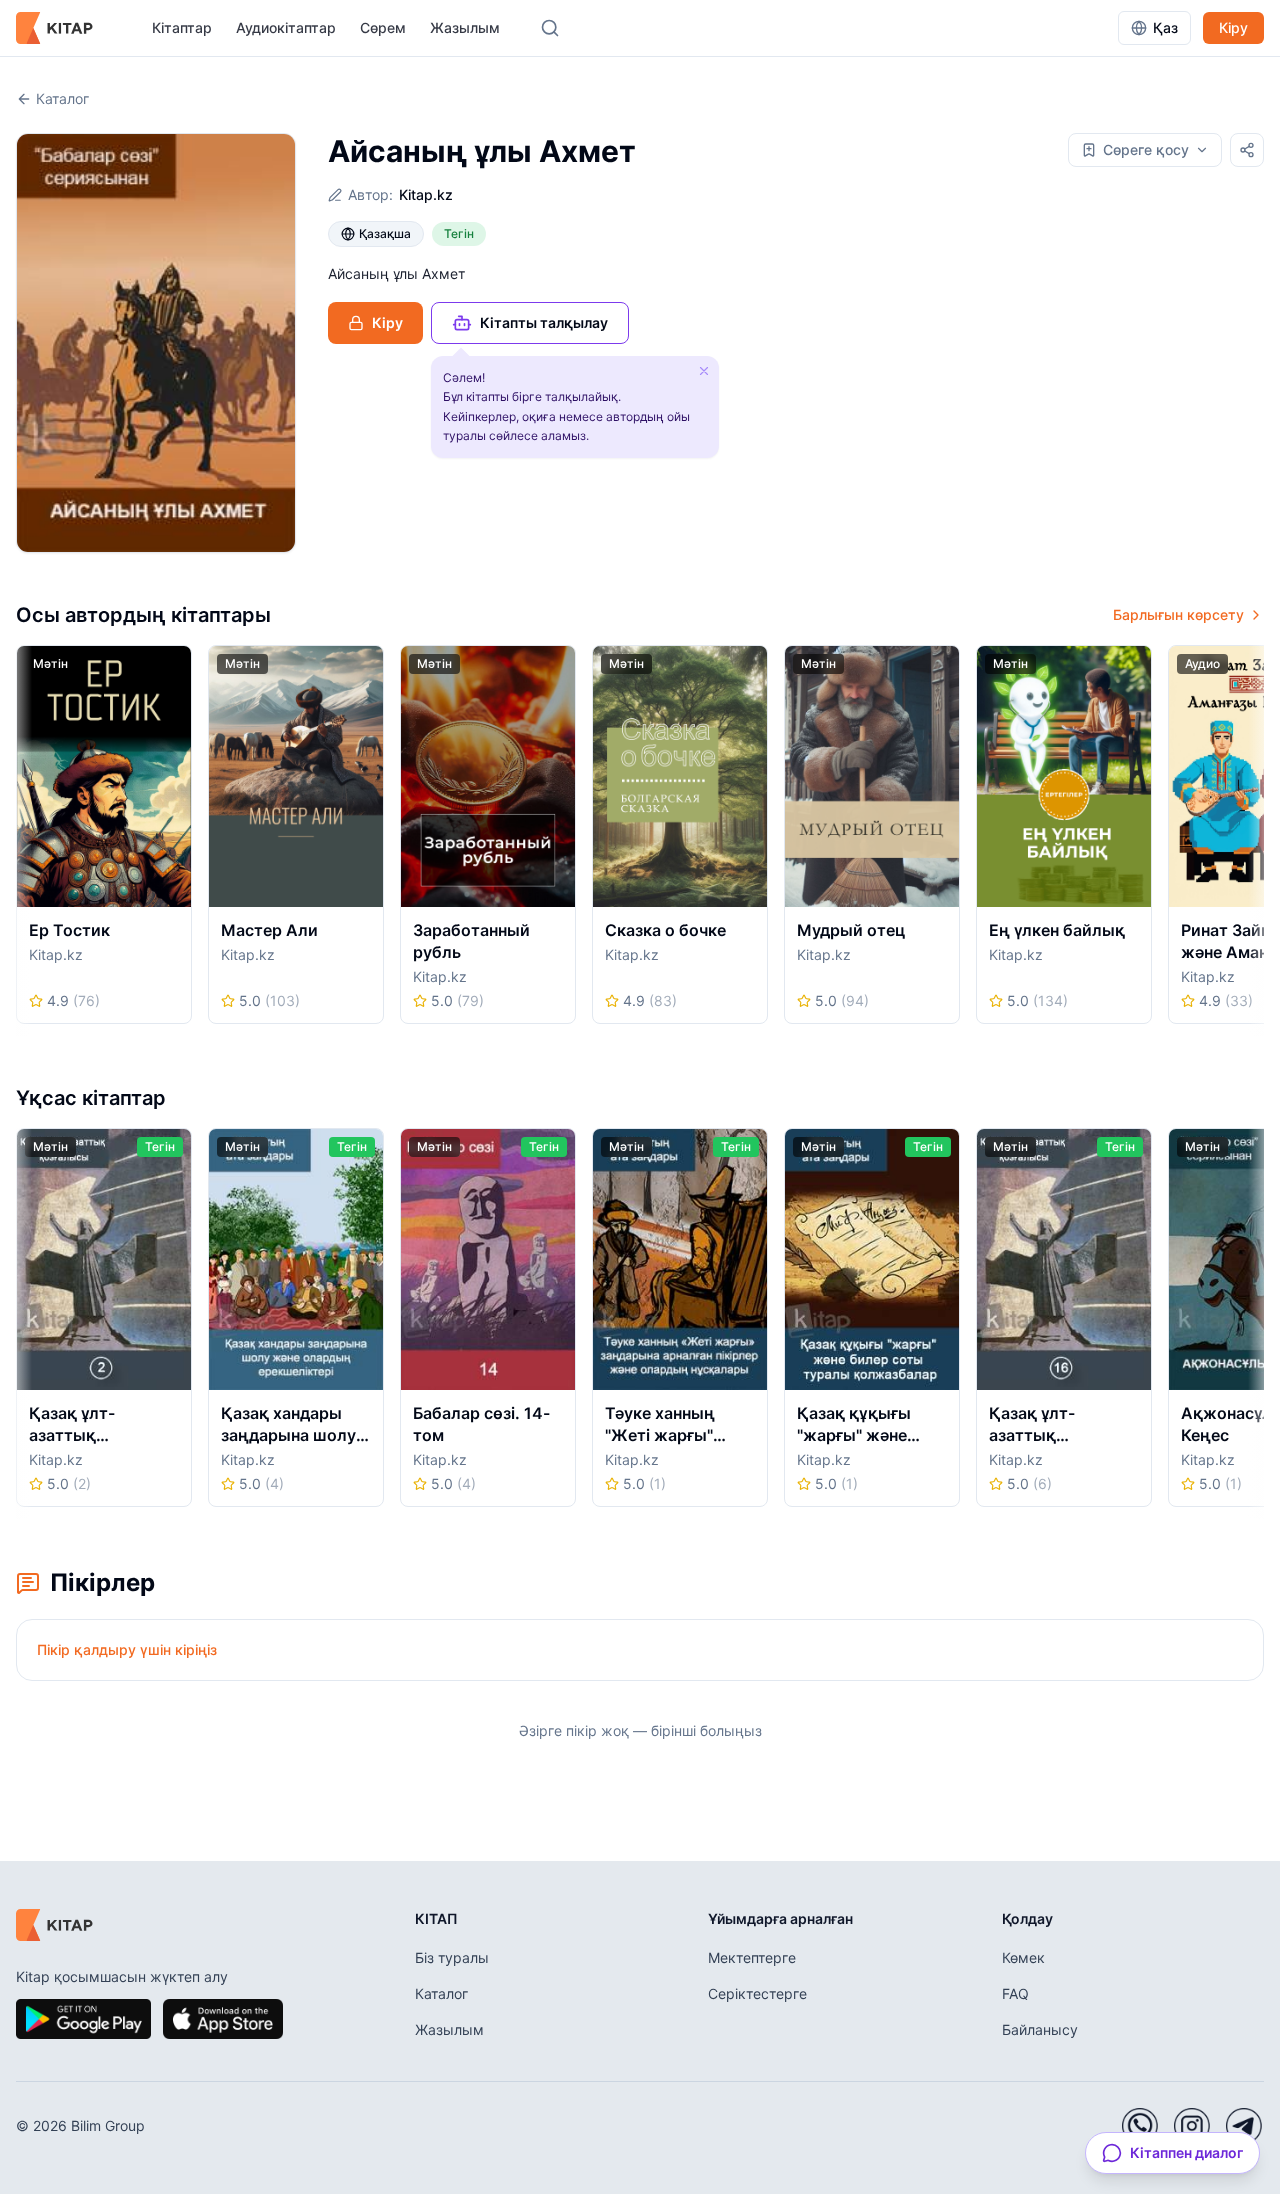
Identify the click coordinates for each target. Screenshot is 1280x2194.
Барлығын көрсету (1178, 614)
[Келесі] (1257, 841)
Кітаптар (182, 27)
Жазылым (465, 27)
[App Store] (223, 2019)
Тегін (459, 233)
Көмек (1023, 1957)
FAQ (1015, 1993)
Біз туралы (452, 1957)
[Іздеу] (550, 28)
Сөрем (383, 27)
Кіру (1233, 27)
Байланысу (1040, 2029)
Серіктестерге (757, 1993)
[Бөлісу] (1247, 150)
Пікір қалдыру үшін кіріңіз (127, 1649)
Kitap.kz (426, 194)
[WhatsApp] (1140, 2126)
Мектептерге (752, 1957)
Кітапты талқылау (544, 322)
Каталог (62, 98)
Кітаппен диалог (1186, 2152)
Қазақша (385, 233)
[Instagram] (1192, 2126)
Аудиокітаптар (286, 27)
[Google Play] (83, 2019)
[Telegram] (1244, 2126)
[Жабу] (704, 371)
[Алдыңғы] (23, 841)
